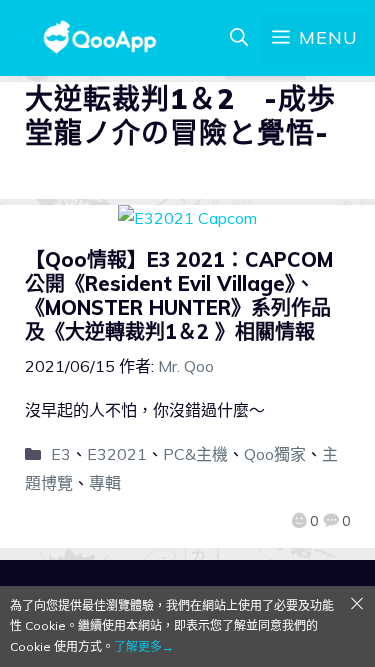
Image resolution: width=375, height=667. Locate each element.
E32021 (117, 454)
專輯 (105, 483)
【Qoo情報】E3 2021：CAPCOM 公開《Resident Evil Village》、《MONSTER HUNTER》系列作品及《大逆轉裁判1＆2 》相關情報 (179, 295)
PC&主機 (195, 454)
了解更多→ (144, 646)
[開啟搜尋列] (239, 38)
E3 (61, 454)
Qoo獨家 (275, 454)
